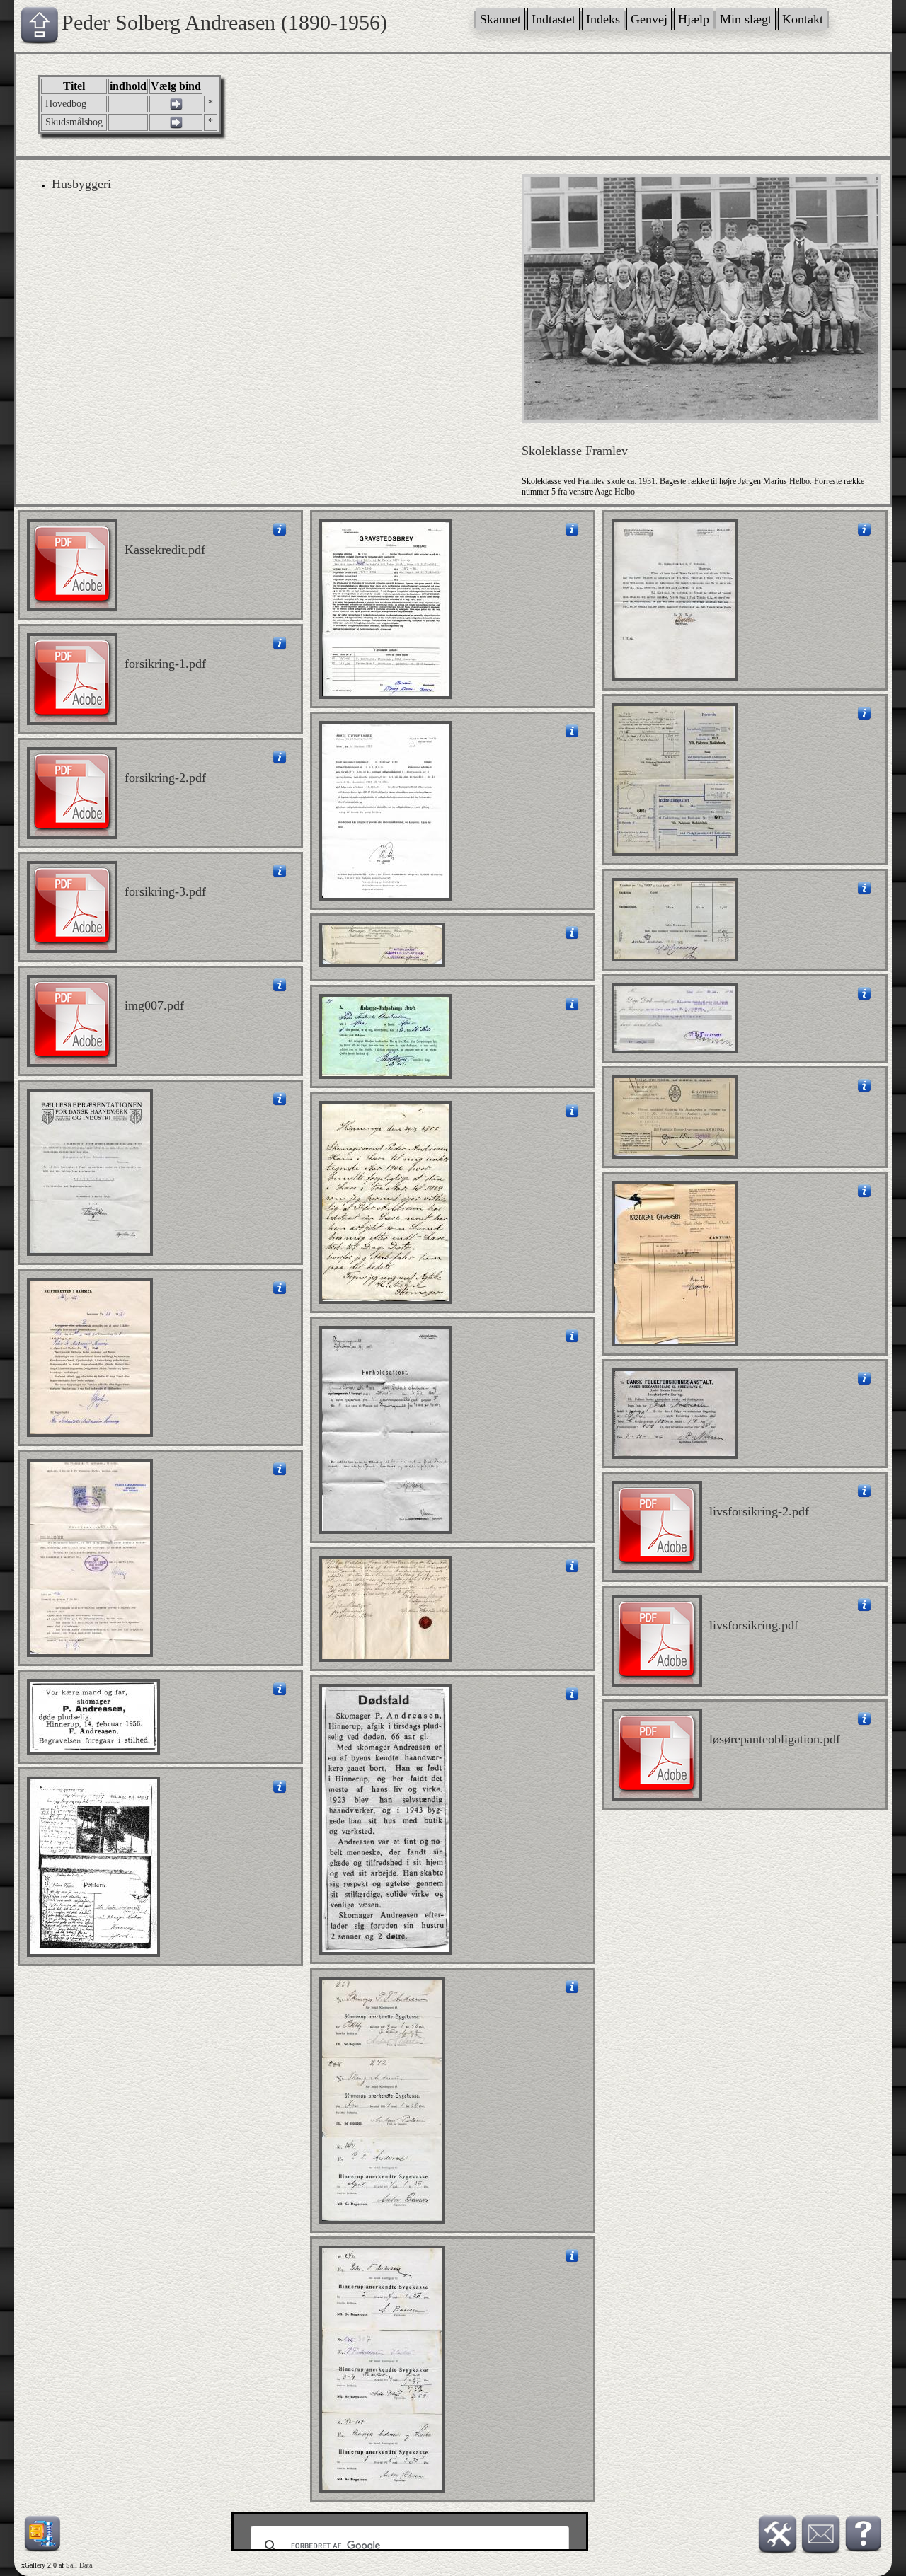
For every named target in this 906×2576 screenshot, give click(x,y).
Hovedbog (66, 104)
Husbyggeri (81, 184)
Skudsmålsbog (74, 122)
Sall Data (79, 2565)
